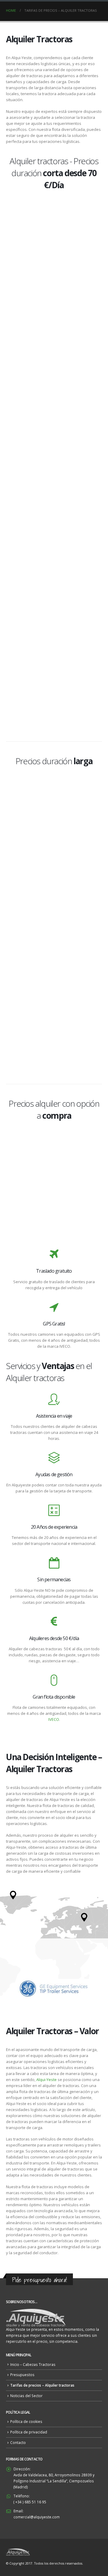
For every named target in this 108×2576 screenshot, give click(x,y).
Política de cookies (26, 2421)
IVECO (54, 1719)
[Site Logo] (18, 2552)
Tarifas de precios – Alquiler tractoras (42, 2385)
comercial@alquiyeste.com (37, 2517)
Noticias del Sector (26, 2396)
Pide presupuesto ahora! (39, 2280)
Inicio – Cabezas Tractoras (33, 2364)
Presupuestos (22, 2375)
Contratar (54, 322)
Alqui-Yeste (46, 2080)
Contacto (18, 2442)
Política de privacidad (29, 2432)
